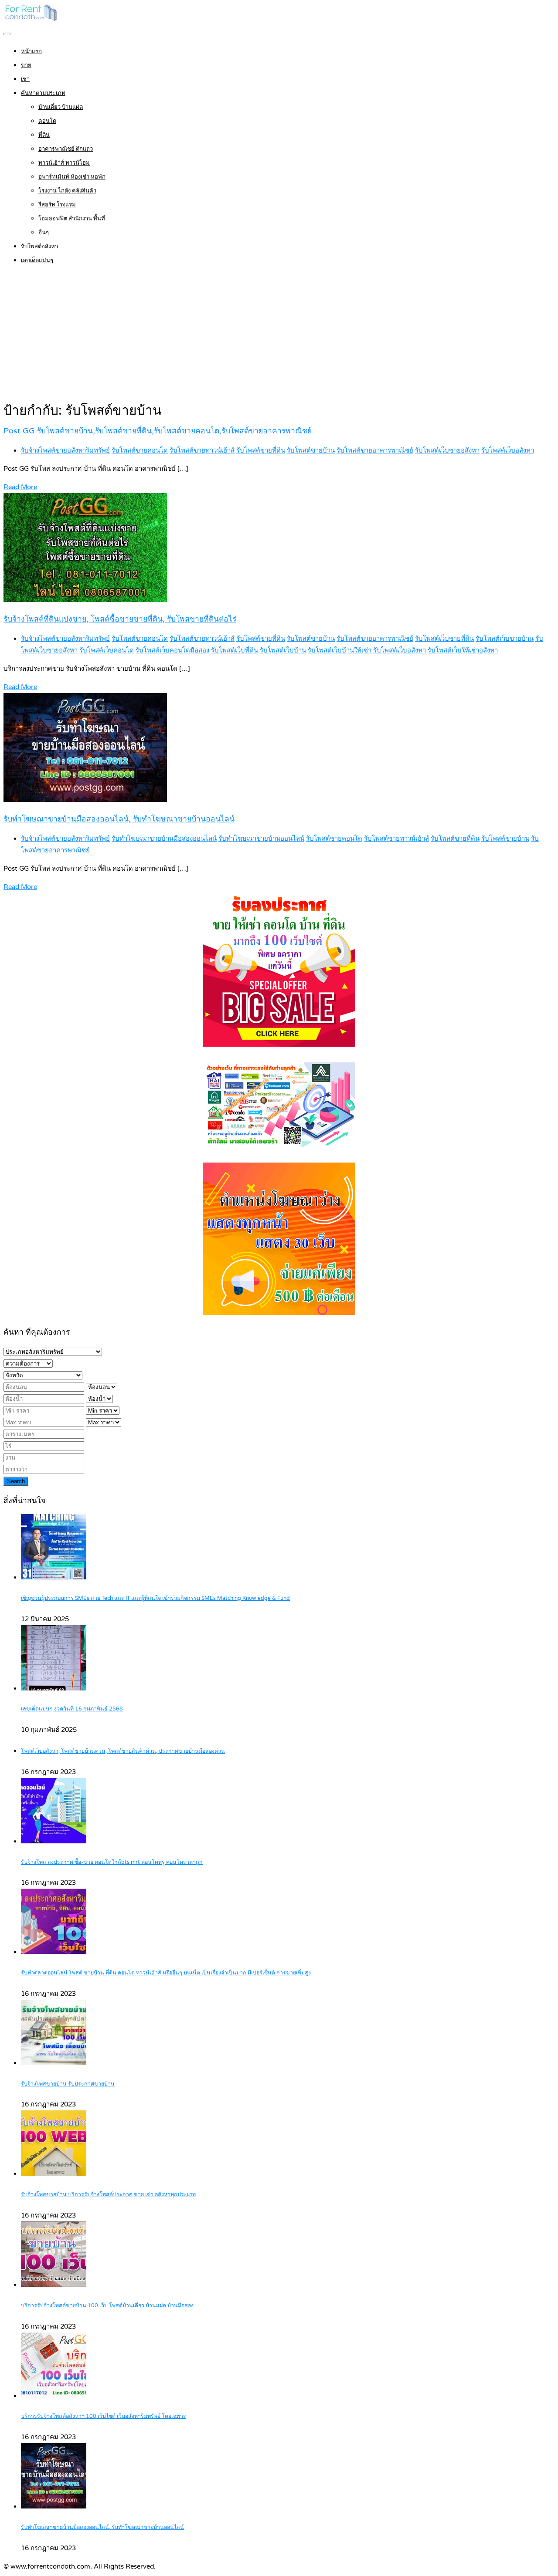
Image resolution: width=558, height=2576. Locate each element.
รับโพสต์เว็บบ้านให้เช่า (340, 650)
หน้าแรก (31, 51)
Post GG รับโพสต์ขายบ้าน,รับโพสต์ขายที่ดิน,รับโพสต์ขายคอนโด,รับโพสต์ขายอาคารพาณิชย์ (158, 431)
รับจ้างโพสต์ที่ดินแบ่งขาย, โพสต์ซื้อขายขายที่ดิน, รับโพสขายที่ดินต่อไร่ (120, 619)
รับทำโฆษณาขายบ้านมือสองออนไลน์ (164, 838)
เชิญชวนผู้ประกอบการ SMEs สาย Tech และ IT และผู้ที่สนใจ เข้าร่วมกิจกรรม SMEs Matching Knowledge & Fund (155, 1598)
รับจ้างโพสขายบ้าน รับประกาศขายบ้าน (68, 2084)
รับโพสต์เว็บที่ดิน (235, 650)
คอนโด (47, 121)
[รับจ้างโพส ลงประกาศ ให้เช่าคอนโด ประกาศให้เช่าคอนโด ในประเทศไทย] (31, 20)
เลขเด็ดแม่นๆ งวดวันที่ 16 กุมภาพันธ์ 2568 (72, 1709)
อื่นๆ (44, 233)
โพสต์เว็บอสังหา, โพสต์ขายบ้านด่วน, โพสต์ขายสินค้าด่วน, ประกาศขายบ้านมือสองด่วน (123, 1751)
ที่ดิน (44, 135)
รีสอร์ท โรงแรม (57, 205)
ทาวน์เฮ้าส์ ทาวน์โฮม (64, 163)
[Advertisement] (279, 335)
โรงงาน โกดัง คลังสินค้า (67, 191)
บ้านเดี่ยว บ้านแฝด (61, 107)
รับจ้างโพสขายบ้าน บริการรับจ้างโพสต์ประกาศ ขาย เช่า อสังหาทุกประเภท (108, 2195)
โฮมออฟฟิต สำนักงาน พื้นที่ (72, 219)
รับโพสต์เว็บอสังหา (508, 450)
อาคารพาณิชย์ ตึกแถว (66, 149)
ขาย (26, 65)
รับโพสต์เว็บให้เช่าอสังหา (463, 650)
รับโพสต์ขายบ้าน (311, 450)
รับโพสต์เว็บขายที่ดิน (444, 639)
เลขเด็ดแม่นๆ (37, 260)
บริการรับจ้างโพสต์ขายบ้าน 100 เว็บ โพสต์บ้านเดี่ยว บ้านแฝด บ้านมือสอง (107, 2306)
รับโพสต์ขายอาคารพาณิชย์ (375, 450)
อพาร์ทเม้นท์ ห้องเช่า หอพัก (72, 177)
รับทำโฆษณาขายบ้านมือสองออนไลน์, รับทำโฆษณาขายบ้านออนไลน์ (119, 819)
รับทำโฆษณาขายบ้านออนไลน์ (261, 838)
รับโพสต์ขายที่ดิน (261, 450)
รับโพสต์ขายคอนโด (140, 450)
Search (16, 1481)
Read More (20, 487)
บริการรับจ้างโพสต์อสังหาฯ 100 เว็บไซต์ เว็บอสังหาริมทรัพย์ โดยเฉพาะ (104, 2416)
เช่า (25, 79)
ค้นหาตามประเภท (43, 93)
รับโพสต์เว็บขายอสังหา (447, 450)
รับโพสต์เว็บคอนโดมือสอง (172, 650)
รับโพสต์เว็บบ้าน (283, 650)
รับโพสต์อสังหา (39, 247)
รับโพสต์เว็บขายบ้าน (505, 639)
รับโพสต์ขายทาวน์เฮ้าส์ (202, 450)
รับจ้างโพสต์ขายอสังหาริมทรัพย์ (65, 450)
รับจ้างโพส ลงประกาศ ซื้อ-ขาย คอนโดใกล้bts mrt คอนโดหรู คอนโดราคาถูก (112, 1862)
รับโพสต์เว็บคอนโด (107, 650)
